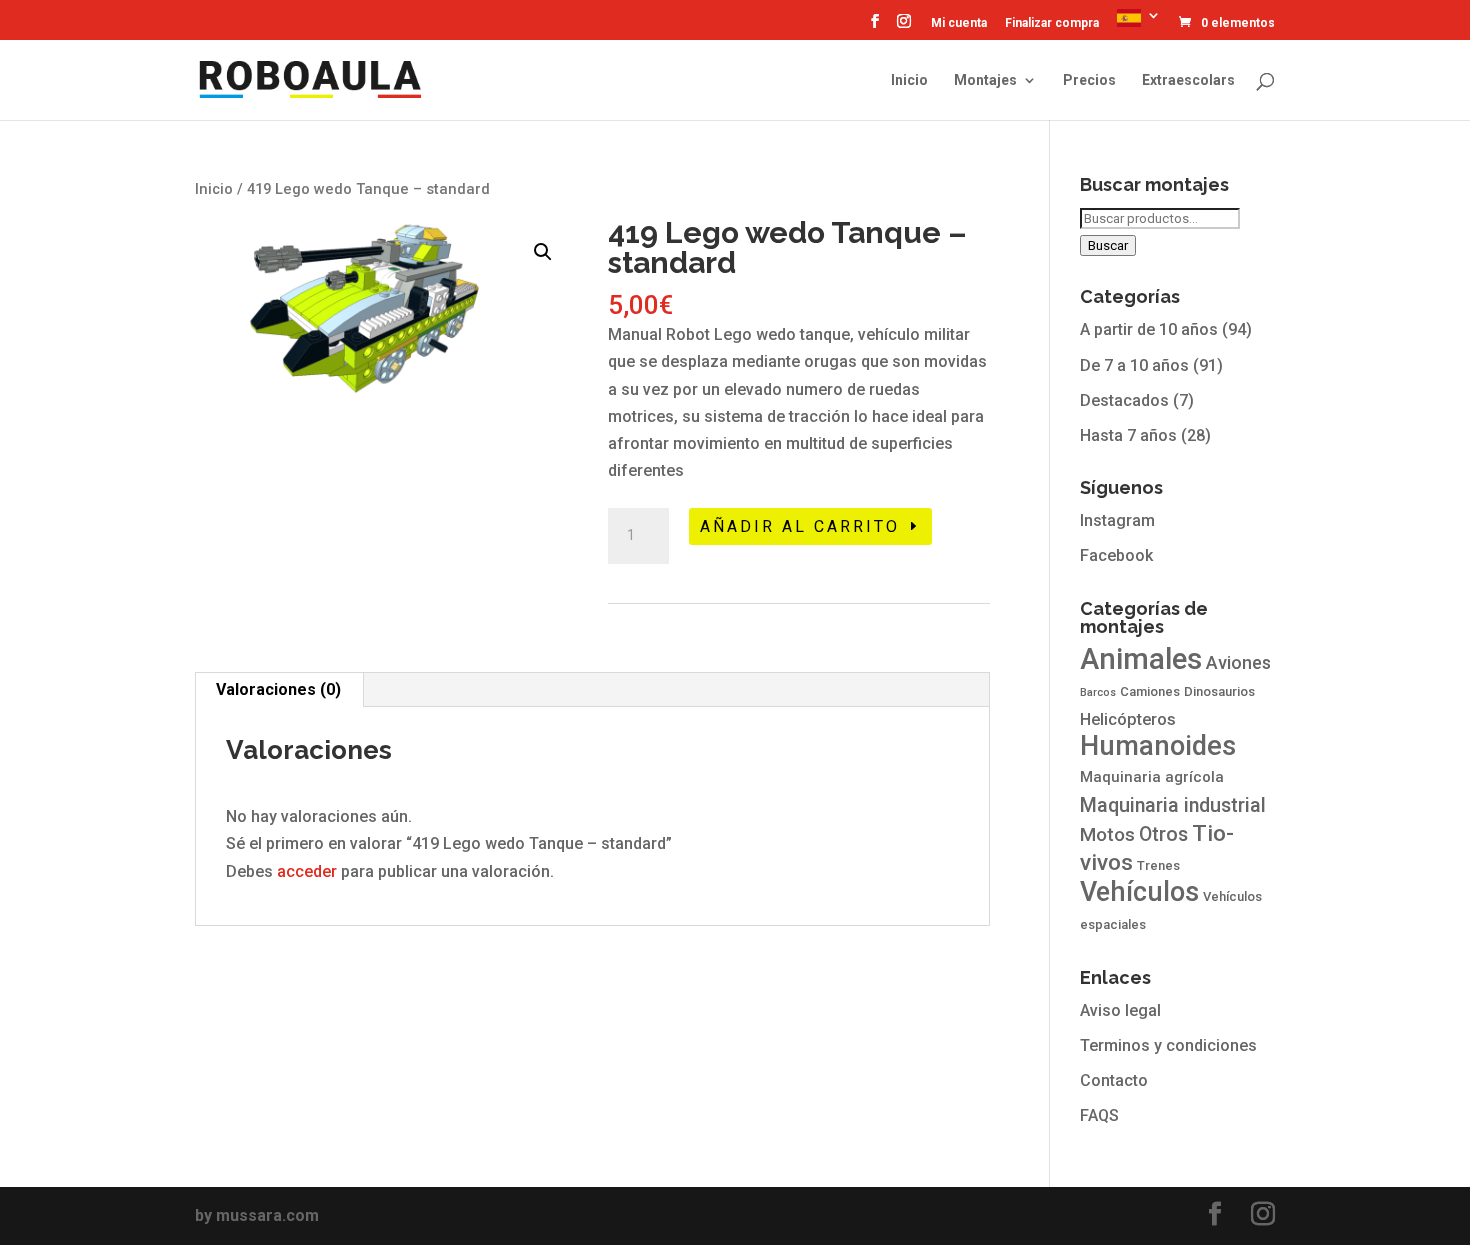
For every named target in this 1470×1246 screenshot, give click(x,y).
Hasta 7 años (1128, 435)
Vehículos (1139, 892)
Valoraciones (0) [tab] (278, 689)
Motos (1107, 835)
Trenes (1158, 865)
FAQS (1099, 1115)
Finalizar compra (1052, 23)
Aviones (1238, 663)
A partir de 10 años (1149, 329)
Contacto (1114, 1080)
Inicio (909, 80)
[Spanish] (1139, 23)
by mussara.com (257, 1215)
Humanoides (1158, 746)
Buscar (1108, 245)
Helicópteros (1128, 719)
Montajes (985, 80)
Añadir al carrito (800, 526)
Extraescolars (1188, 80)
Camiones (1150, 691)
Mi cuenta (959, 23)
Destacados (1124, 400)
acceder (307, 871)
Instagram (1117, 520)
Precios (1089, 80)
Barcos (1098, 692)
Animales (1141, 659)
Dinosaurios (1219, 691)
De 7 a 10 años (1134, 365)
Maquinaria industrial (1173, 805)
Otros (1163, 834)
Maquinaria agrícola (1152, 777)
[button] (543, 252)
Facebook (1116, 555)
